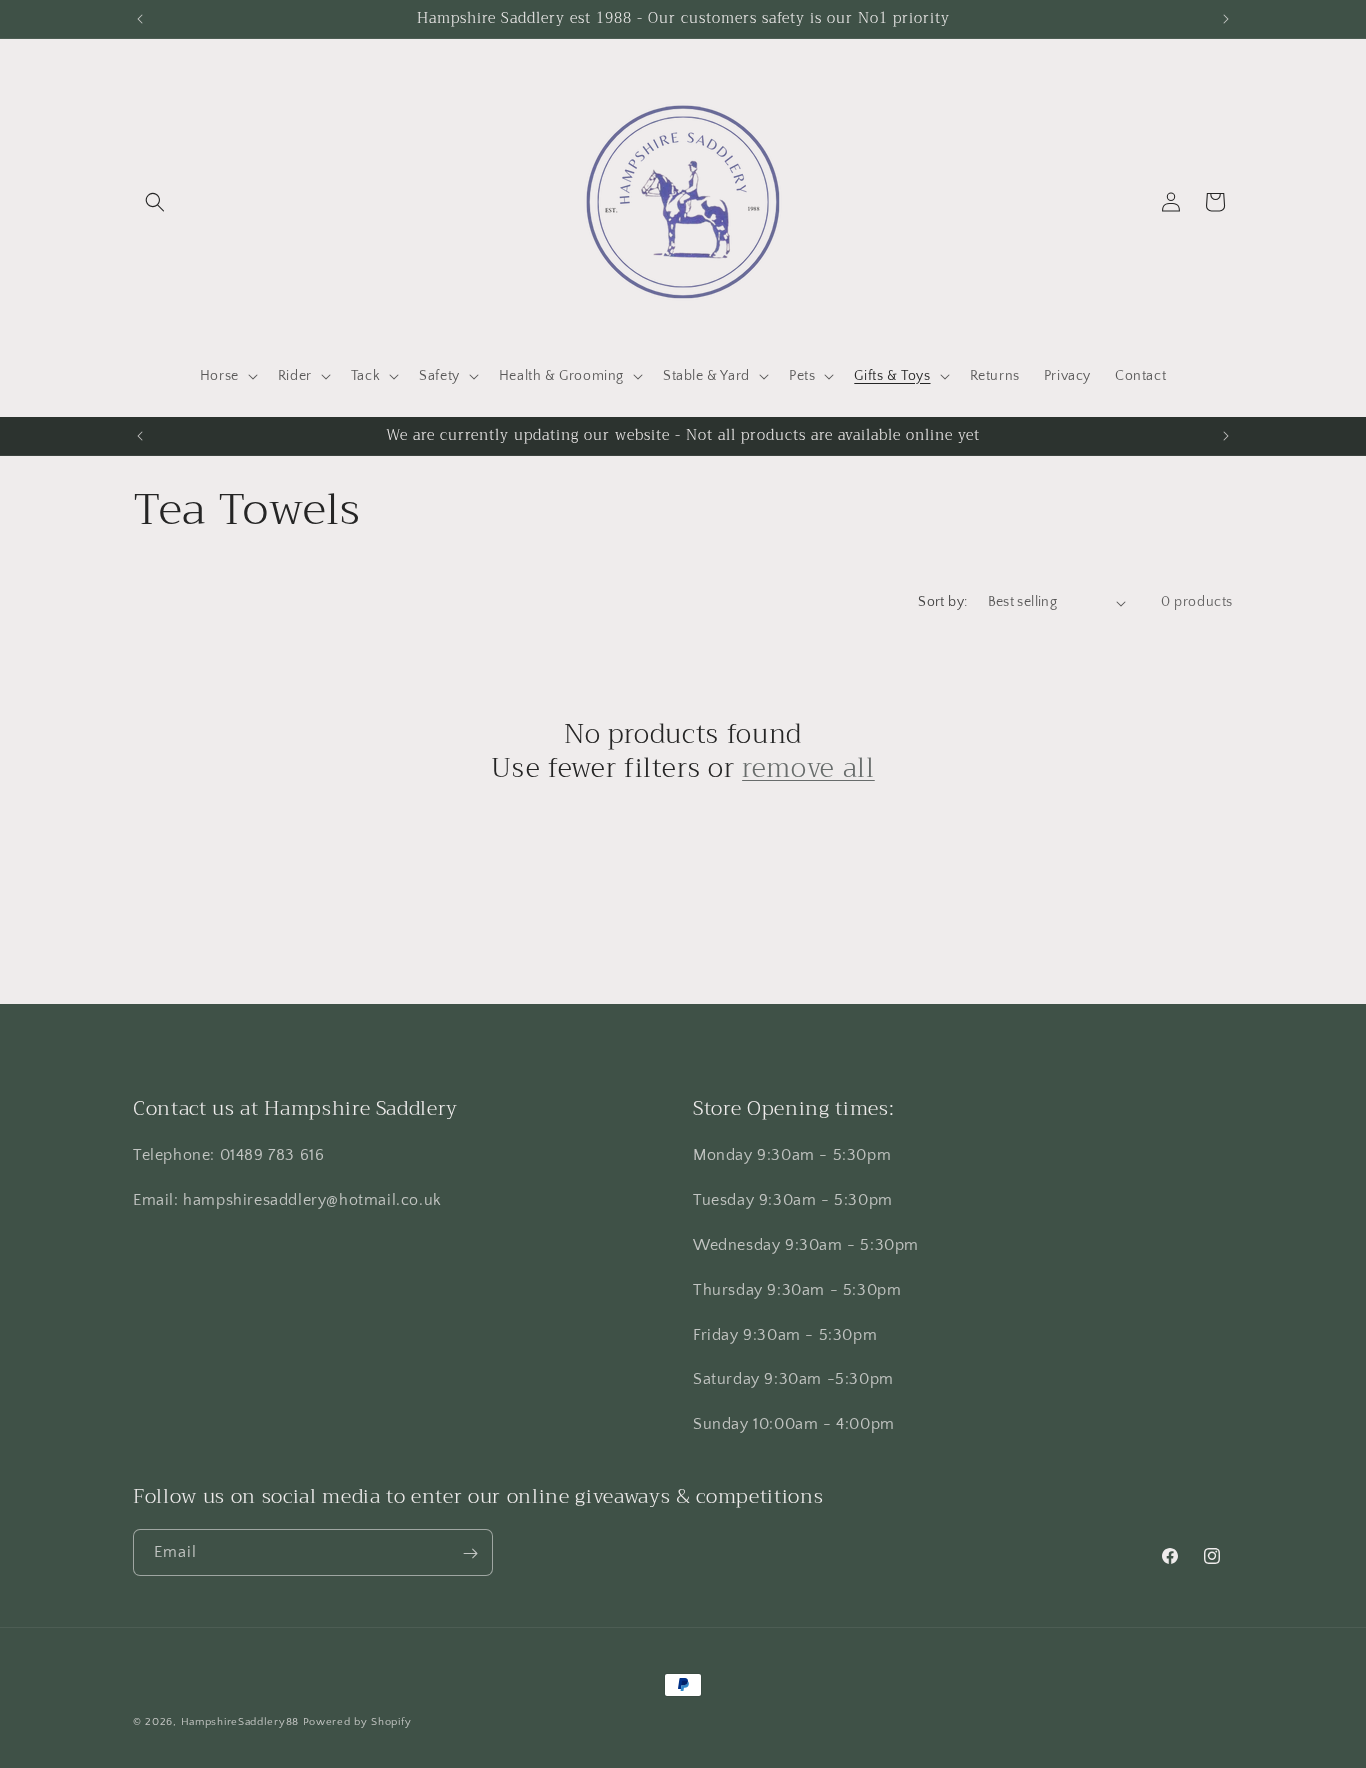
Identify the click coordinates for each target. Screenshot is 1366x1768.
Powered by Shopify (357, 1722)
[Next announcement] (1226, 19)
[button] (155, 202)
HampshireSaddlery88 (240, 1722)
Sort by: (942, 602)
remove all (808, 769)
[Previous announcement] (140, 19)
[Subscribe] (470, 1553)
